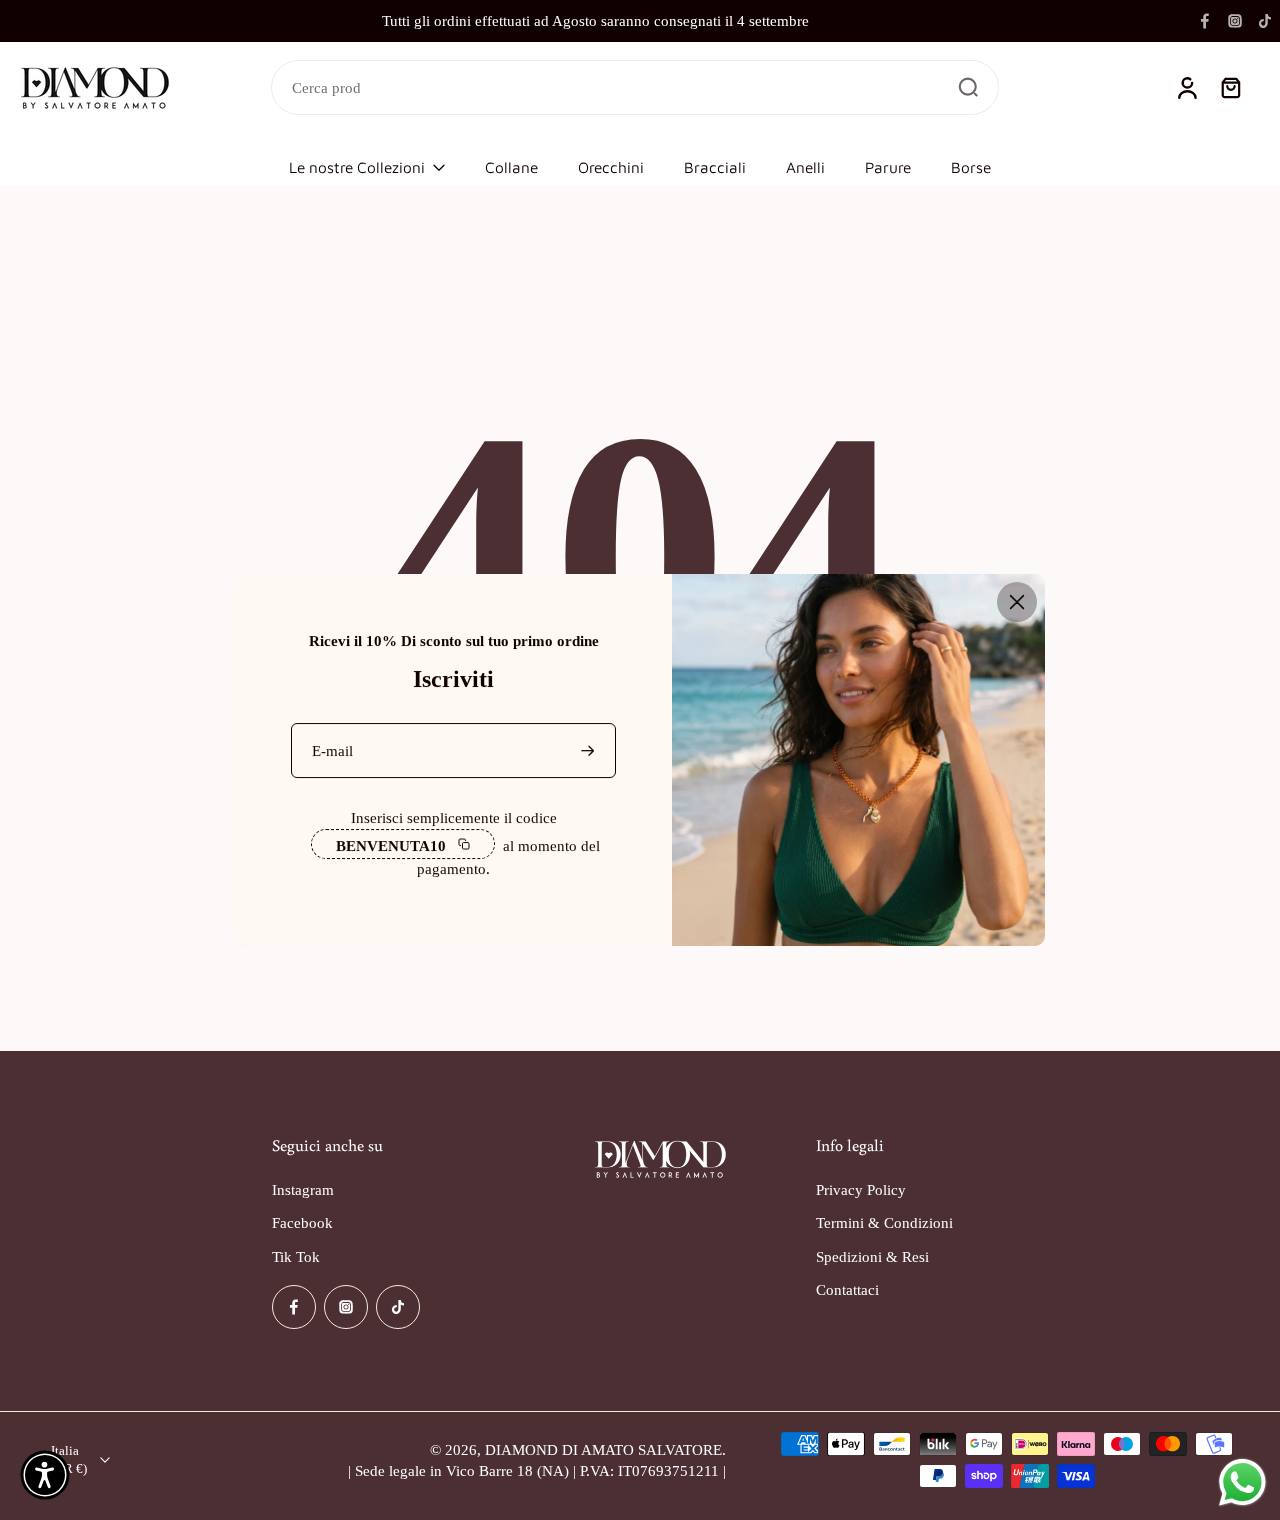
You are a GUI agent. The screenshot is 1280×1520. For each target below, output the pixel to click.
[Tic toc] (1265, 21)
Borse (971, 167)
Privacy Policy (861, 1189)
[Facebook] (1205, 21)
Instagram (303, 1189)
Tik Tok (296, 1256)
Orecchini (611, 167)
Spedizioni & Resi (872, 1256)
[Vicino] (1017, 602)
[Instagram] (1235, 21)
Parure (888, 167)
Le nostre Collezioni (357, 167)
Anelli (805, 167)
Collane (511, 167)
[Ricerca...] (968, 87)
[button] (45, 1475)
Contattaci (847, 1289)
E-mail (332, 750)
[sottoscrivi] (590, 750)
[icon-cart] (1230, 88)
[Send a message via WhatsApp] (1242, 1482)
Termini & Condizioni (884, 1222)
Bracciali (715, 167)
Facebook (302, 1222)
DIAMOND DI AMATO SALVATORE (603, 1449)
